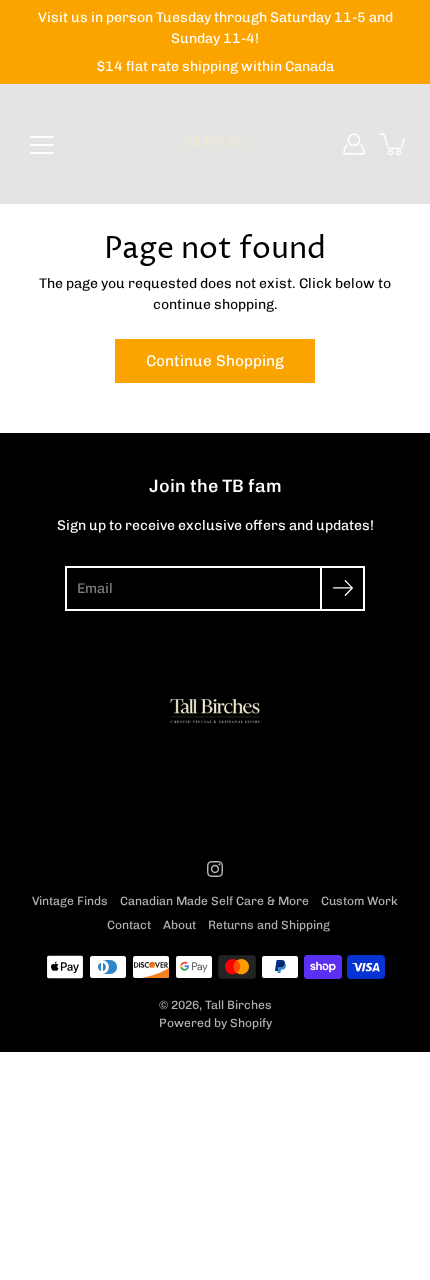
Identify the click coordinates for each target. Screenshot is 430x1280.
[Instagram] (215, 869)
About (179, 925)
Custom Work (359, 901)
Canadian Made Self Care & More (214, 901)
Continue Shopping (215, 361)
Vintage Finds (70, 901)
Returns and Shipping (269, 925)
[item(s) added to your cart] (394, 144)
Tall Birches (238, 1005)
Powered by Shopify (215, 1023)
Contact (129, 925)
